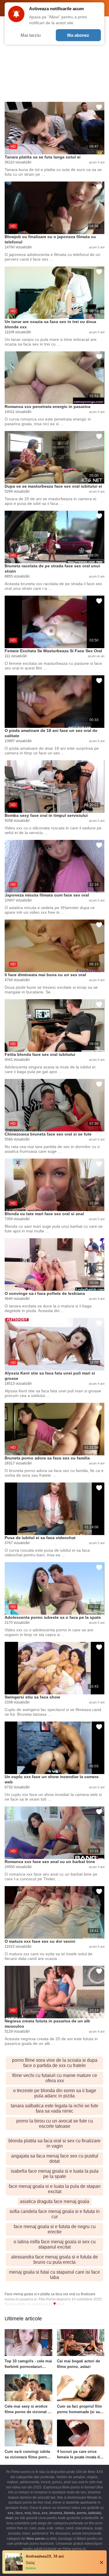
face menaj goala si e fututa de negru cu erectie (55, 2229)
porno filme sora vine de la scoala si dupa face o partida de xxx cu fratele (55, 2063)
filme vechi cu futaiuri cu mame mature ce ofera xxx (55, 2078)
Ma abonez (78, 35)
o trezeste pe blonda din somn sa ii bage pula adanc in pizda (55, 2093)
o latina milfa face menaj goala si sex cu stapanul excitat (55, 2244)
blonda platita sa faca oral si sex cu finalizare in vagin (54, 2143)
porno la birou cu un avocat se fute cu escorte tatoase (55, 2124)
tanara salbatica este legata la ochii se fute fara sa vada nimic (54, 2108)
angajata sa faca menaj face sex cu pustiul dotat (55, 2159)
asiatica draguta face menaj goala (54, 2201)
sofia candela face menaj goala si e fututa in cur (55, 2214)
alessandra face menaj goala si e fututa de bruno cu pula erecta (54, 2260)
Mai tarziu (31, 35)
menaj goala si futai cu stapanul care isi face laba (54, 2275)
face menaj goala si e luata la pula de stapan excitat (55, 2189)
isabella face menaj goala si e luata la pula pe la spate (55, 2174)
